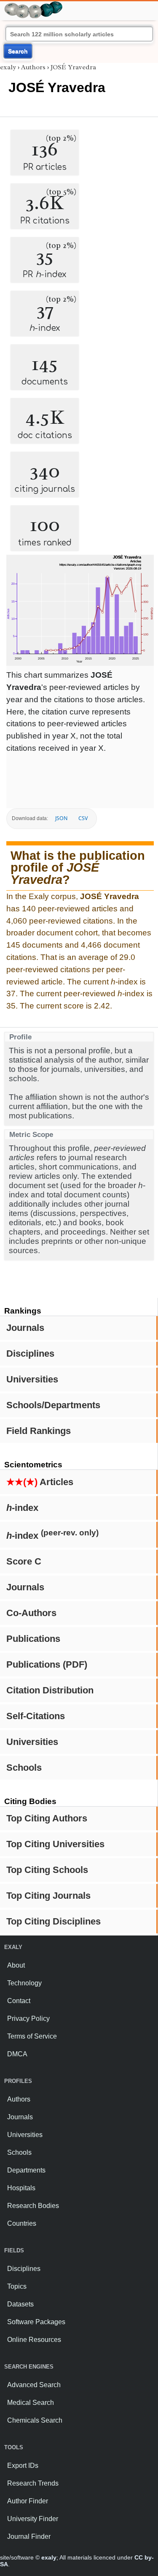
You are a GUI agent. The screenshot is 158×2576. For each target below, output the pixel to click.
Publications (33, 1639)
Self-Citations (36, 1716)
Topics (17, 2286)
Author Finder (28, 2501)
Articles (40, 1482)
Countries (22, 2223)
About (16, 1965)
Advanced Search (34, 2385)
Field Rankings (39, 1431)
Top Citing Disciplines (54, 1921)
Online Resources (34, 2340)
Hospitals (21, 2188)
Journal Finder (29, 2536)
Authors (33, 67)
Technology (24, 1983)
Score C (24, 1561)
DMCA (17, 2054)
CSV (83, 818)
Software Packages (36, 2322)
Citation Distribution (50, 1690)
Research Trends (33, 2483)
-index (22, 1508)
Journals (25, 1328)
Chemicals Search (35, 2420)
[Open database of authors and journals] (34, 5)
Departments (26, 2170)
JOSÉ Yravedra (73, 67)
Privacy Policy (28, 2019)
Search (18, 51)
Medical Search (31, 2403)
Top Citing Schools (47, 1870)
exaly (8, 67)
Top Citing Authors (47, 1818)
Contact (19, 2001)
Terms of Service (32, 2036)
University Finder (33, 2519)
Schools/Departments (53, 1405)
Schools (24, 1768)
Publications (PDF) (47, 1664)
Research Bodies (33, 2206)
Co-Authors (31, 1613)
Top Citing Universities (55, 1844)
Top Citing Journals (48, 1896)
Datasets (20, 2304)
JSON (61, 818)
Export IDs (23, 2466)
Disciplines (30, 1353)
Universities (32, 1379)
